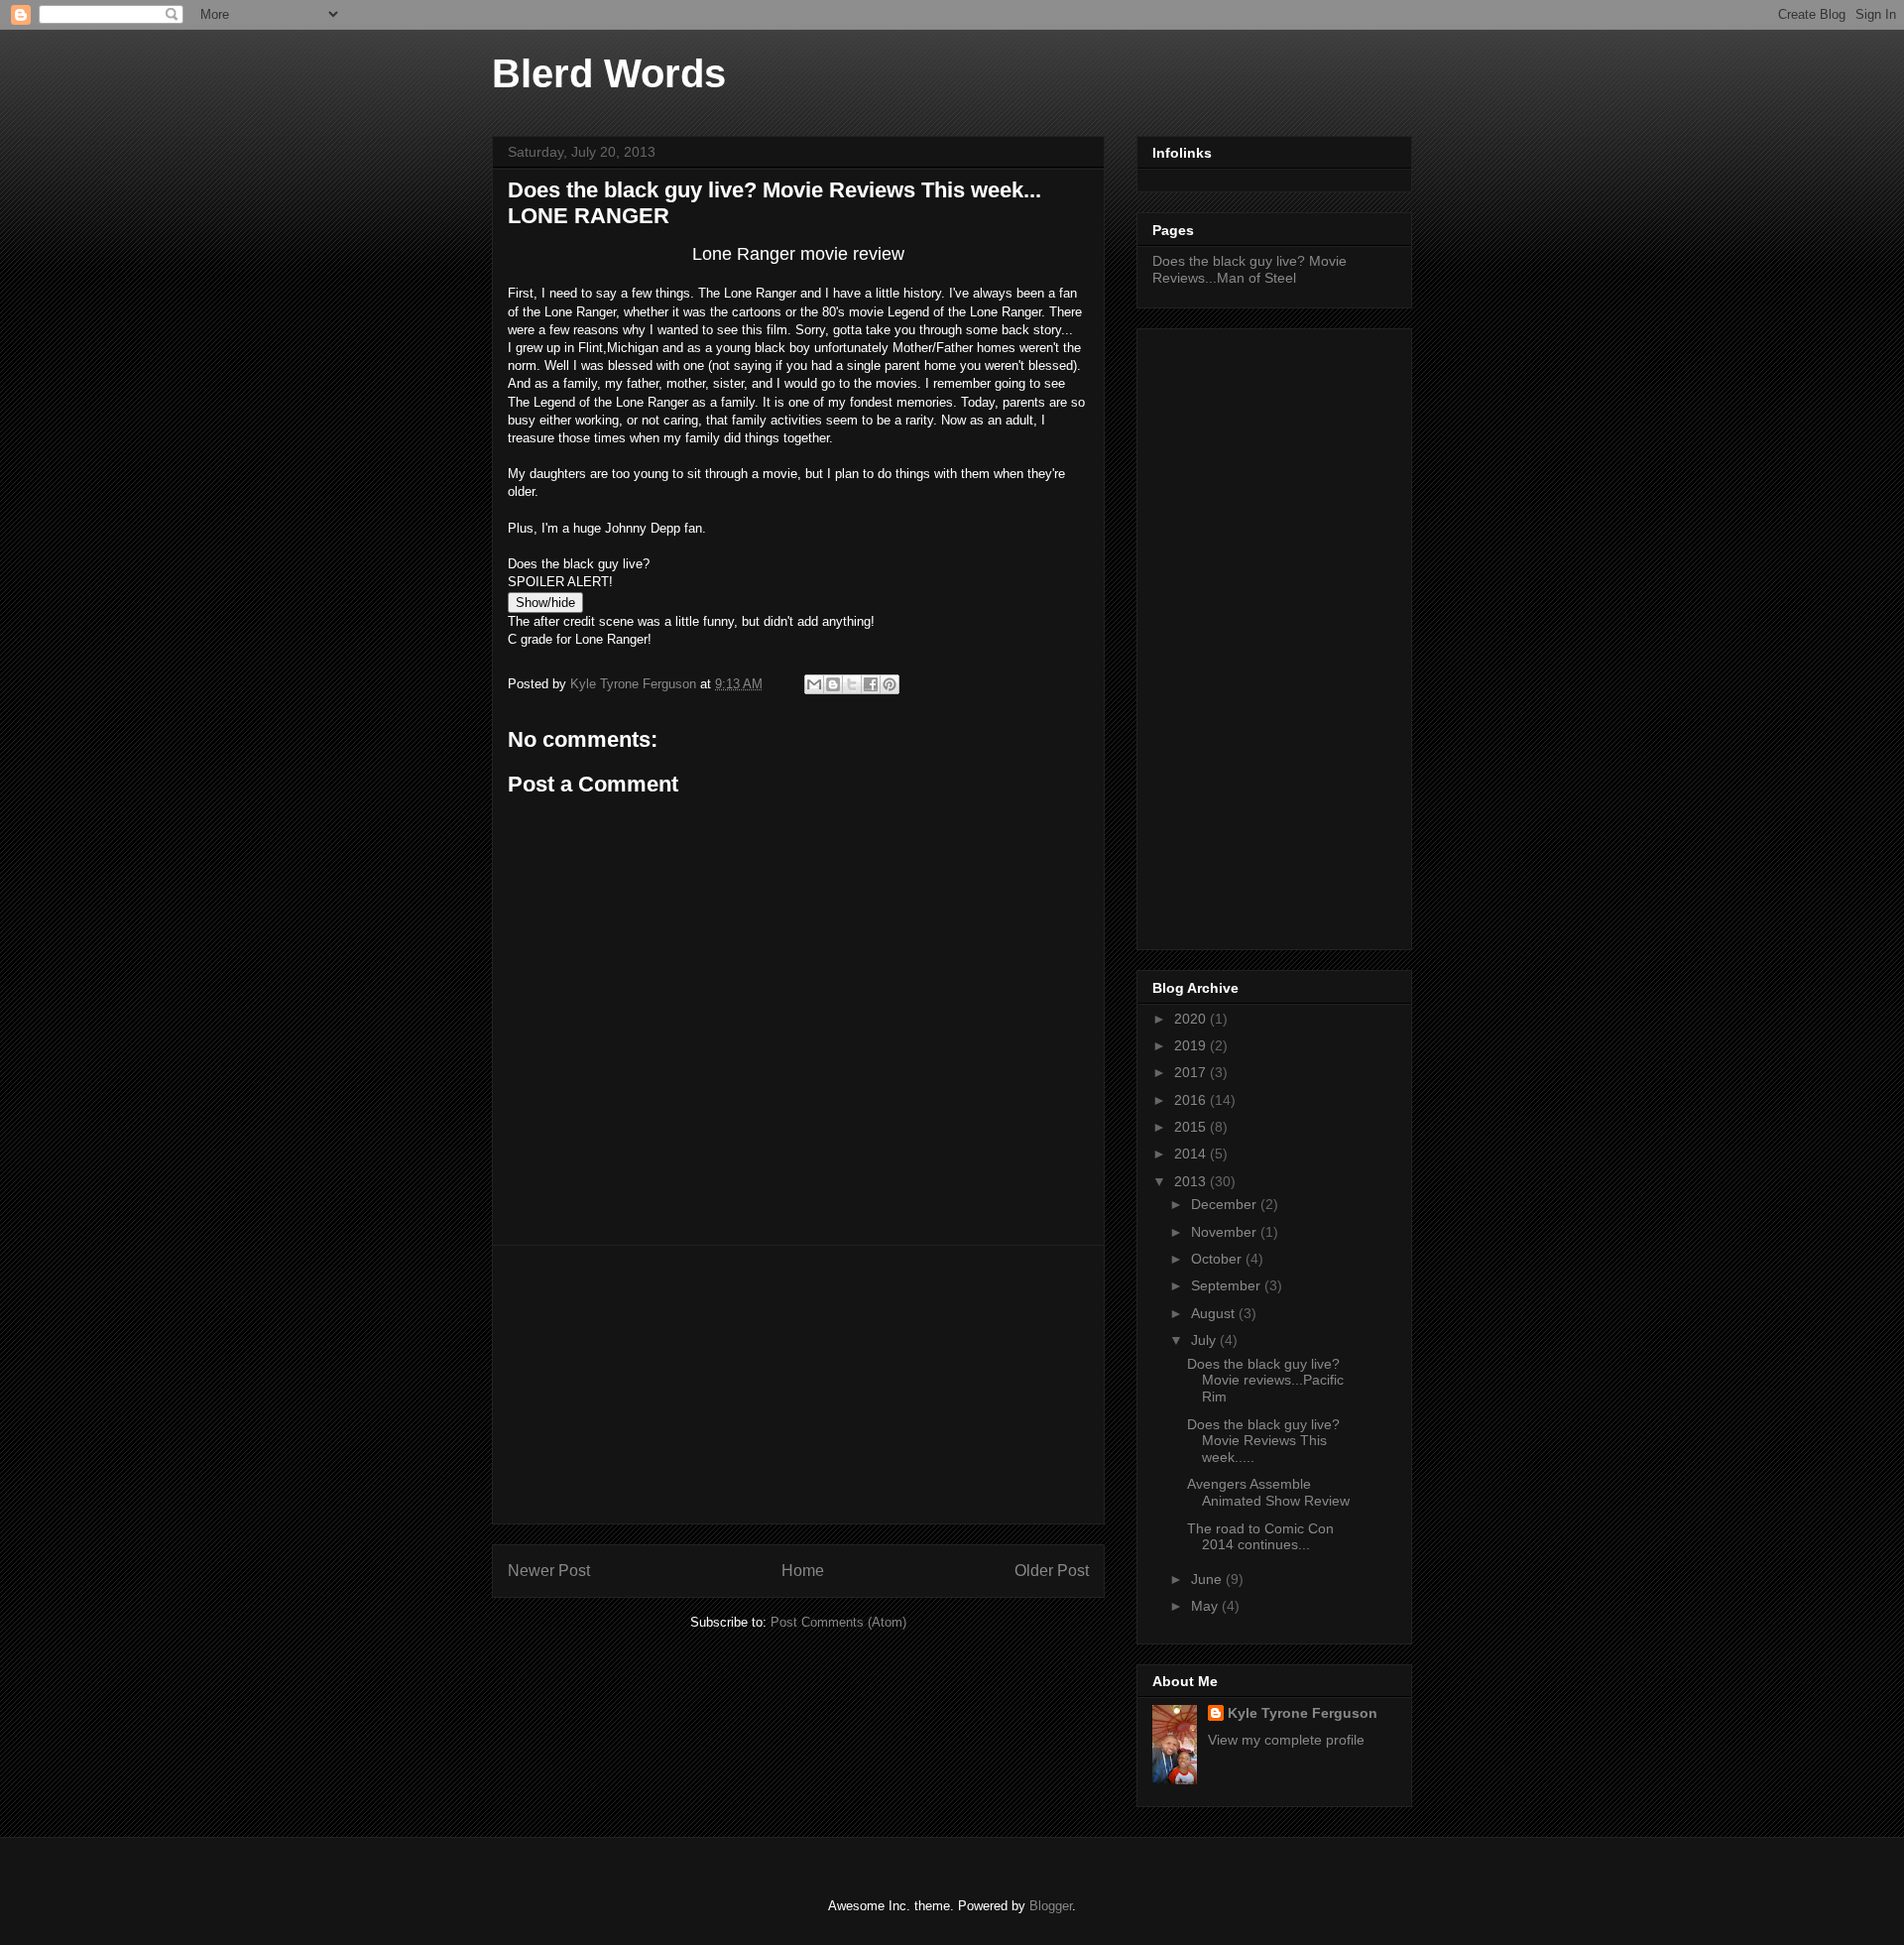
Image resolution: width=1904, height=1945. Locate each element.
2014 (1192, 1154)
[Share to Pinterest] (890, 684)
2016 (1192, 1100)
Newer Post (549, 1571)
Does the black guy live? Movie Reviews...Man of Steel (1249, 269)
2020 (1192, 1019)
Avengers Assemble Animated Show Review (1268, 1492)
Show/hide (545, 603)
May (1206, 1606)
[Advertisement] (798, 1385)
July (1205, 1340)
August (1215, 1313)
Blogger (1051, 1906)
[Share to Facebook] (871, 684)
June (1208, 1579)
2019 (1192, 1045)
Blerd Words (609, 73)
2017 (1192, 1072)
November (1226, 1232)
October (1218, 1259)
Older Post (1052, 1571)
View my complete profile (1286, 1740)
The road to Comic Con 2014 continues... (1260, 1537)
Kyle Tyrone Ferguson (1303, 1713)
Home (803, 1571)
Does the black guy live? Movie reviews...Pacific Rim (1265, 1381)
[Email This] (814, 684)
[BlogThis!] (833, 684)
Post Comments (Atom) (838, 1622)
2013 (1192, 1181)
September (1228, 1285)
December (1226, 1204)
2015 (1192, 1127)
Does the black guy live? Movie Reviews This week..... (1263, 1441)
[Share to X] (852, 684)
